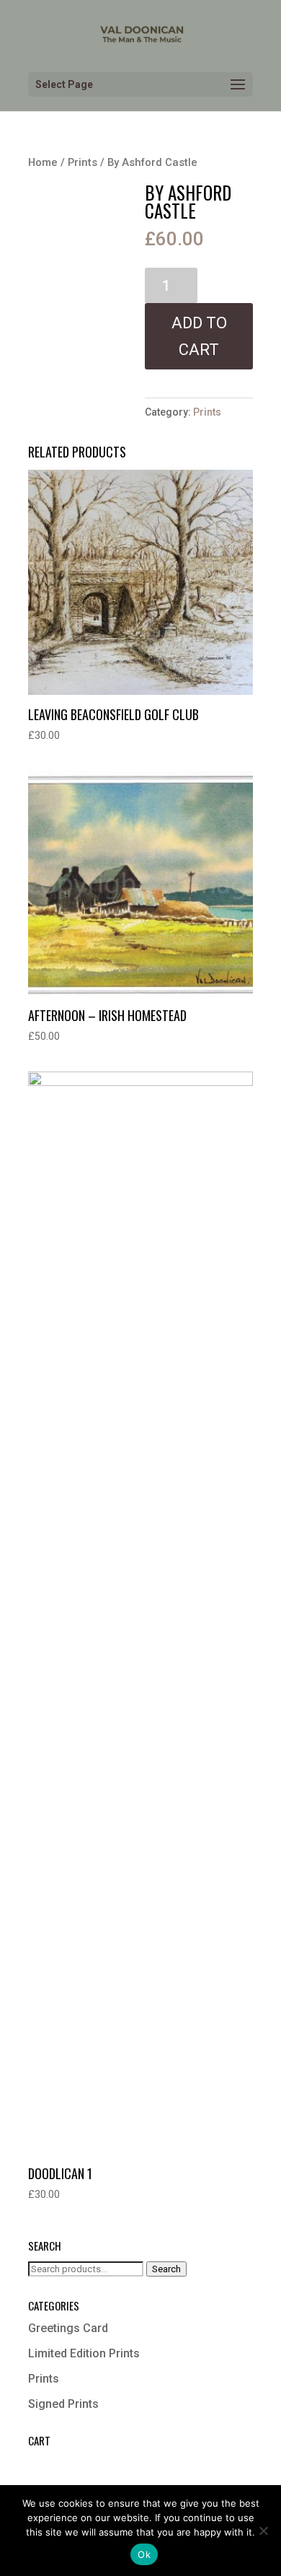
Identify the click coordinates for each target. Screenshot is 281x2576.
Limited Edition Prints (84, 2353)
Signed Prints (63, 2404)
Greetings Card (68, 2328)
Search (166, 2269)
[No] (263, 2531)
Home (43, 162)
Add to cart (199, 336)
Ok (144, 2554)
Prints (82, 162)
